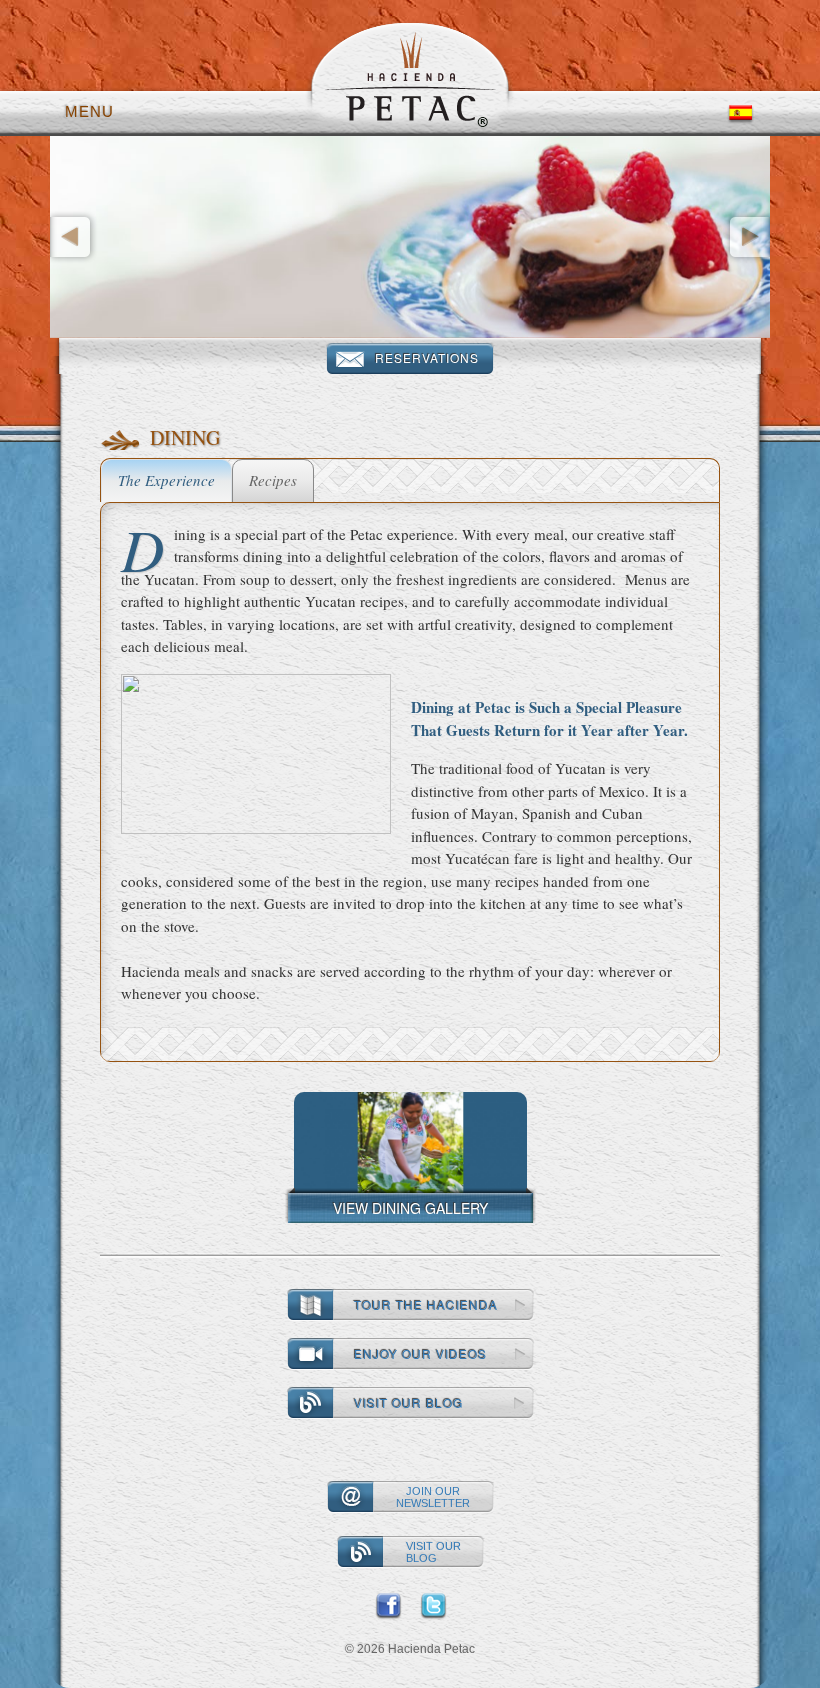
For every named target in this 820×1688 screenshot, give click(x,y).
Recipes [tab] (273, 480)
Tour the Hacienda (426, 1304)
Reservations (427, 357)
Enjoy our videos (420, 1353)
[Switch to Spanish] (740, 111)
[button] (104, 237)
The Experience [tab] (166, 480)
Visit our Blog (408, 1402)
